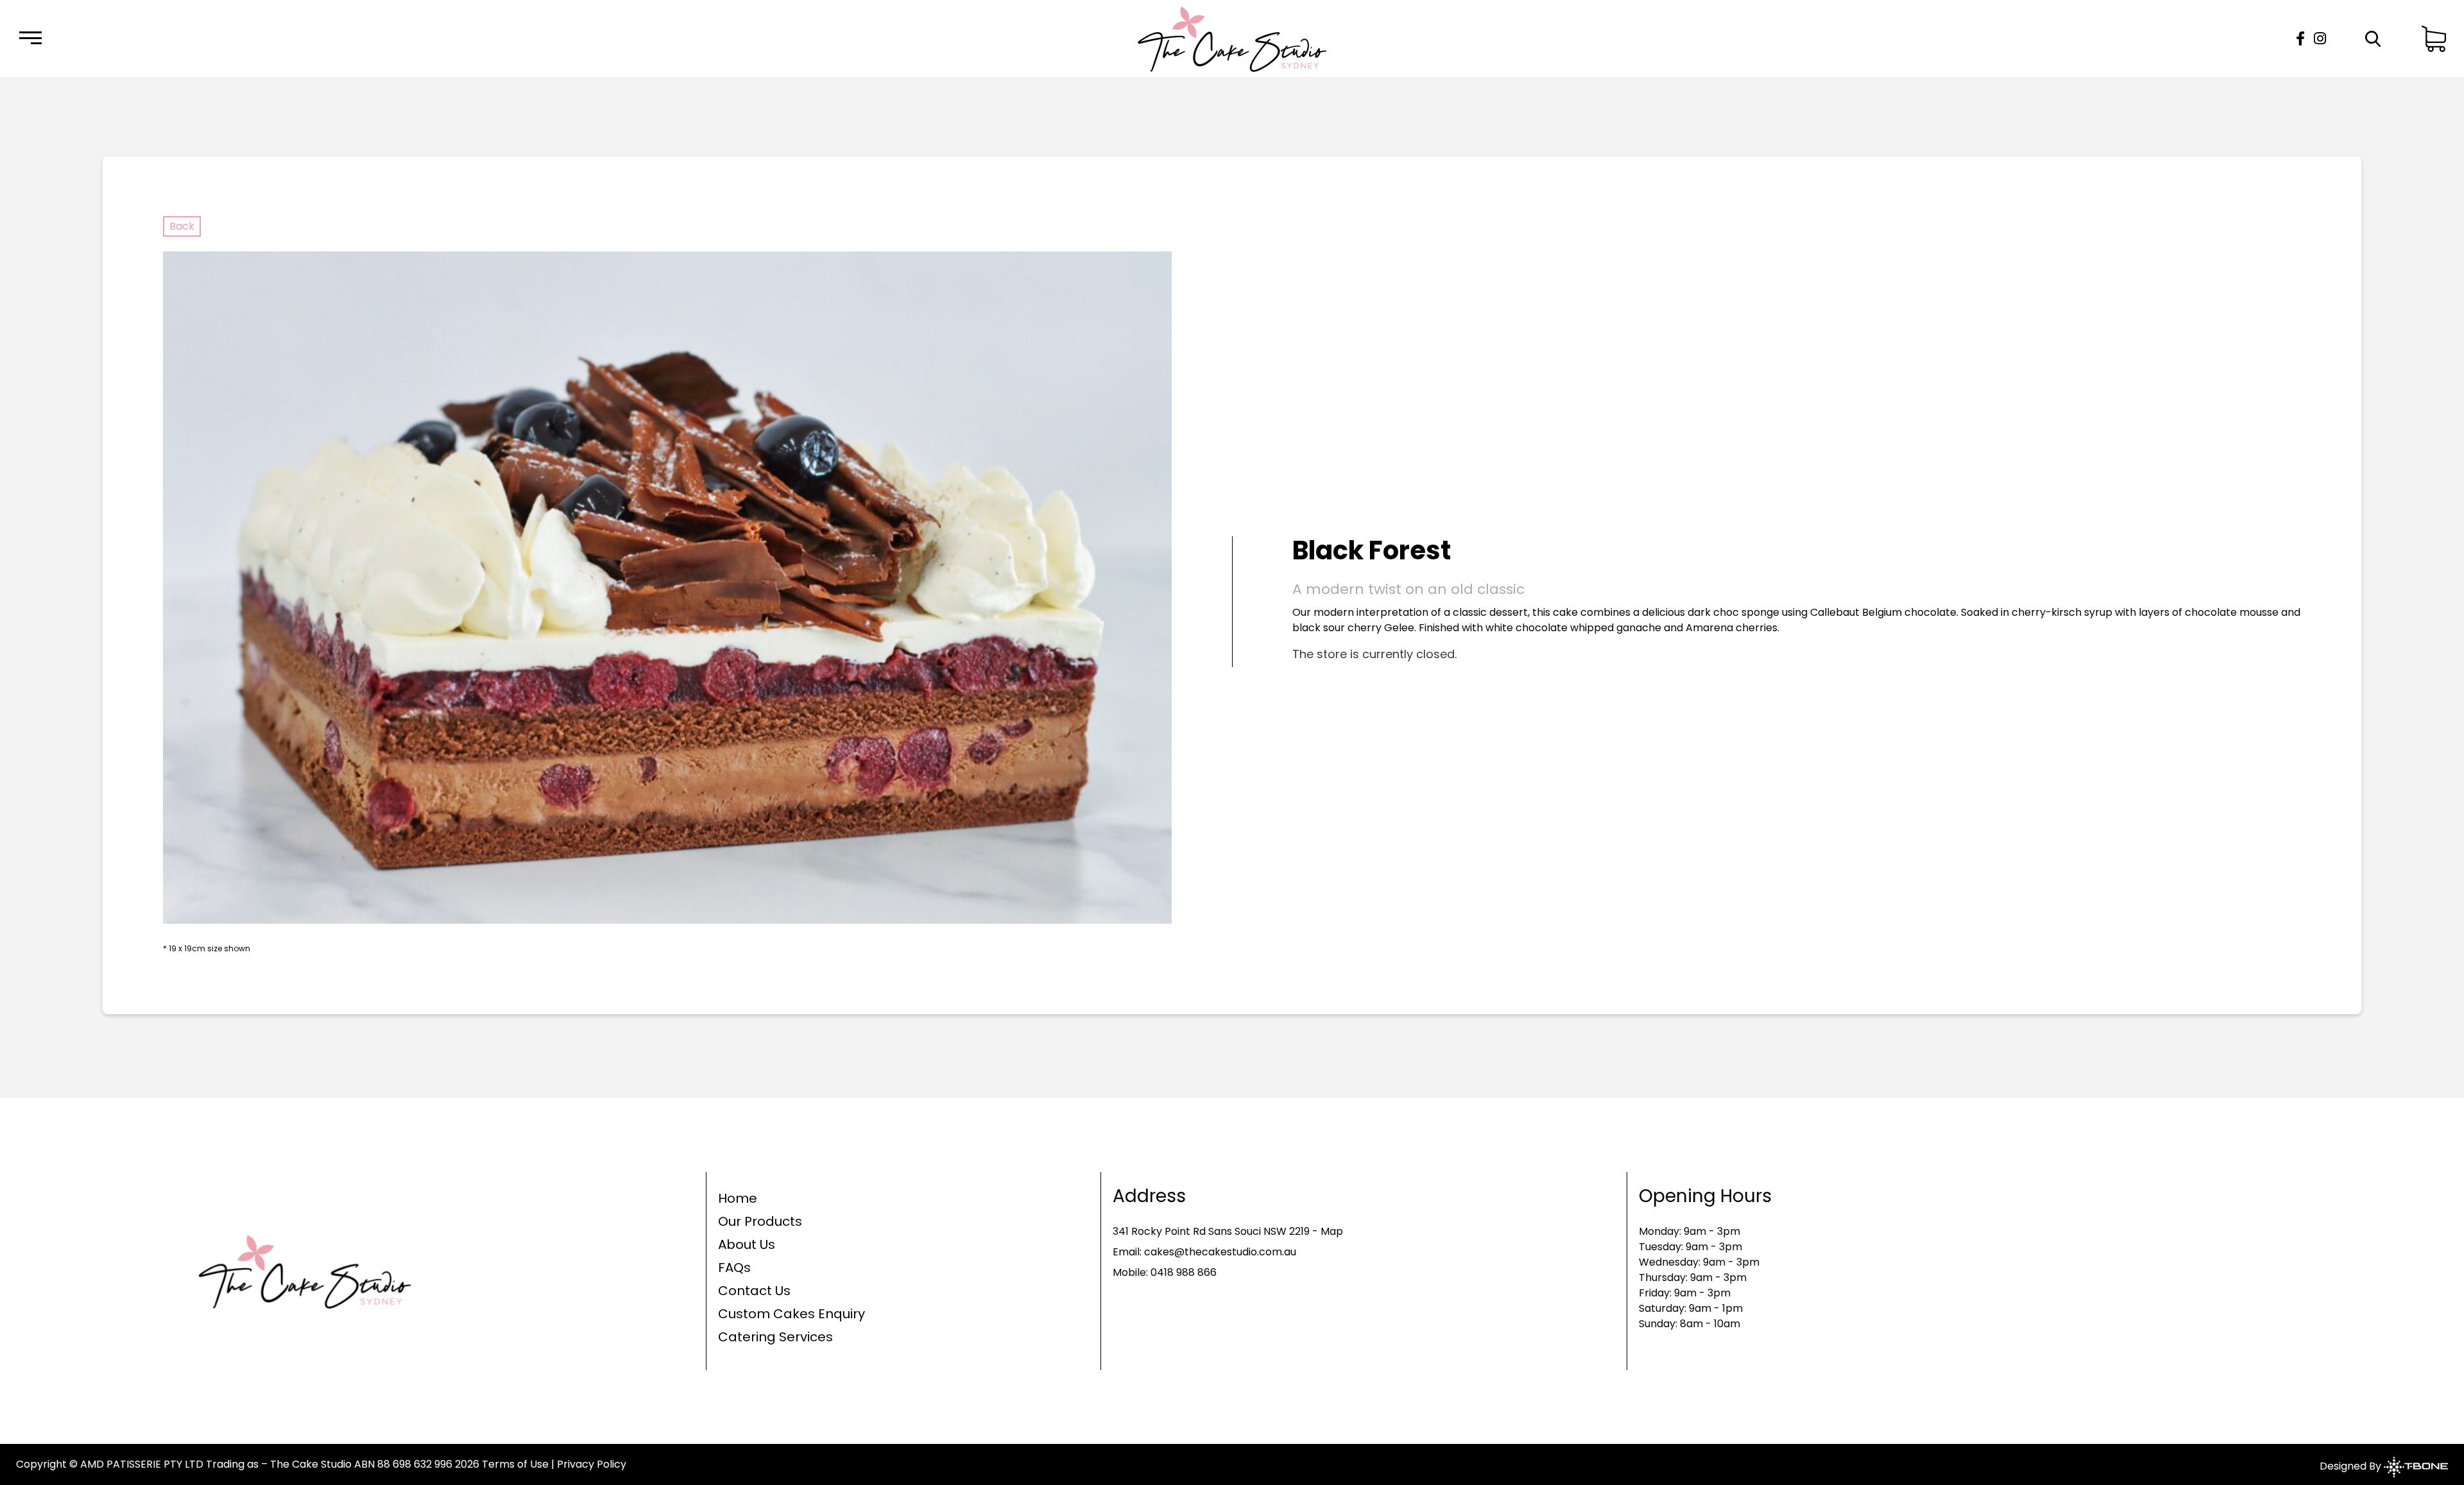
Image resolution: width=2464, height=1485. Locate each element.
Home (738, 1198)
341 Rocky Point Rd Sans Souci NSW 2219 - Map (1228, 1231)
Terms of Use (515, 1464)
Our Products (760, 1221)
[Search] (2373, 39)
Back (182, 226)
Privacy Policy (592, 1464)
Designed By (2352, 1467)
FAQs (734, 1268)
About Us (747, 1244)
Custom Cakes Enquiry (791, 1314)
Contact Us (754, 1291)
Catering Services (775, 1337)
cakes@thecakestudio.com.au (1220, 1252)
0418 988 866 (1184, 1272)
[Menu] (30, 39)
